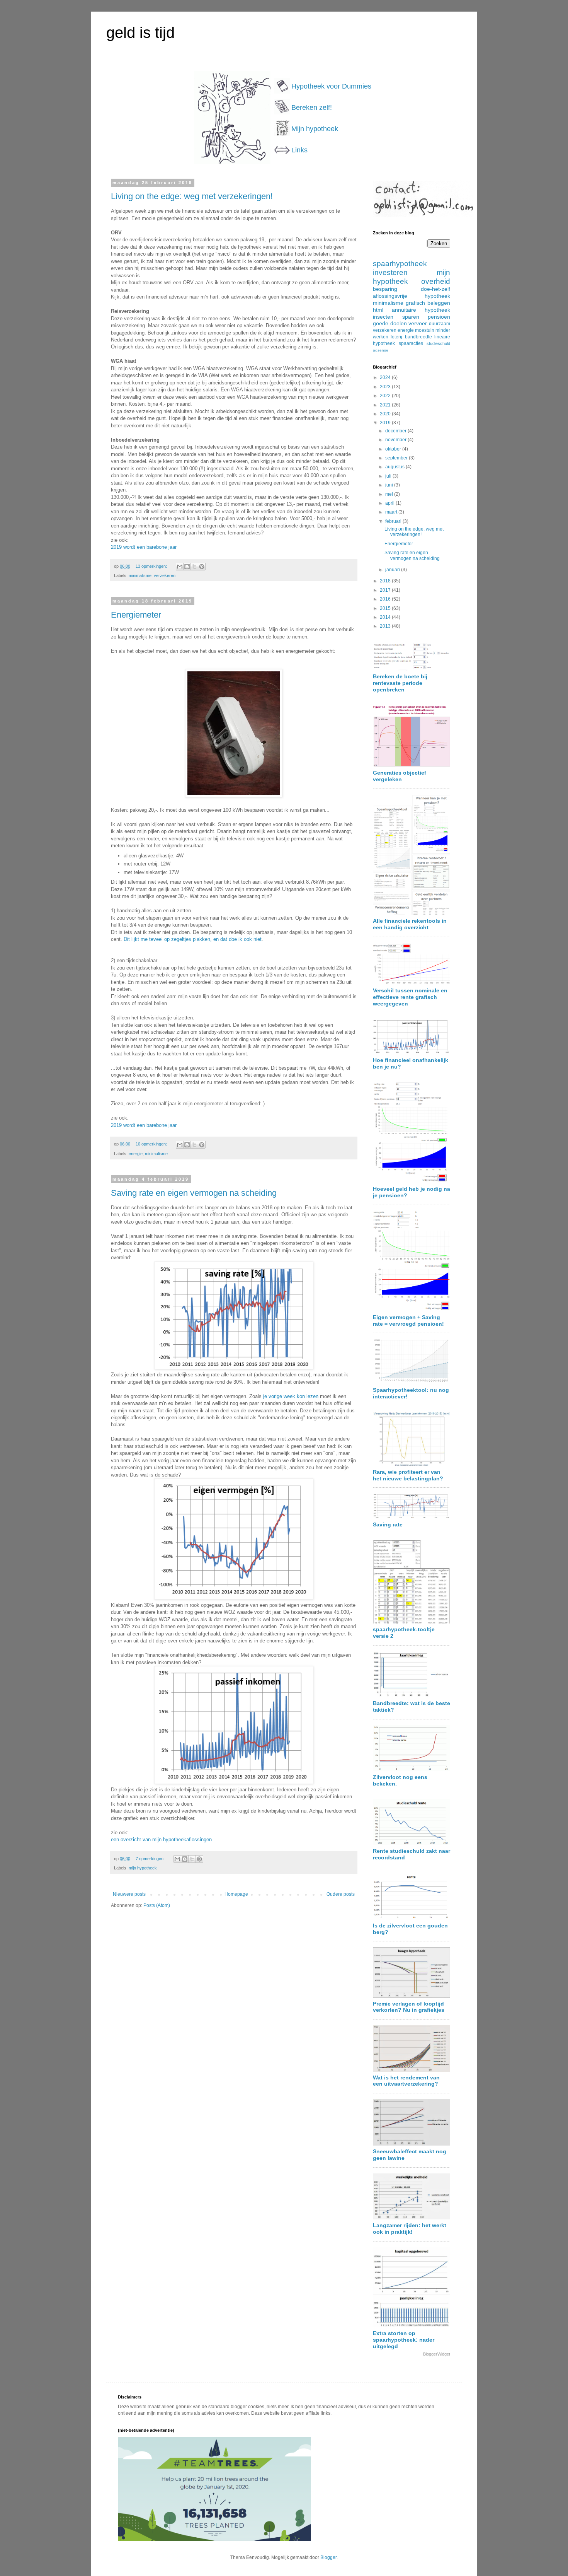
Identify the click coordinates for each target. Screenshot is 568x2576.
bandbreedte (418, 337)
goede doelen (390, 323)
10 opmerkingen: (152, 1144)
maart (392, 512)
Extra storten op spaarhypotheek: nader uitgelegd (404, 2340)
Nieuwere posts (129, 1894)
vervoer (418, 323)
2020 (386, 414)
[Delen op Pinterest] (202, 567)
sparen (411, 317)
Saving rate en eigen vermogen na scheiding (194, 1193)
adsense (381, 350)
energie (136, 1154)
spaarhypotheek (400, 264)
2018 (386, 581)
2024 (386, 377)
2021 (386, 405)
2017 (386, 590)
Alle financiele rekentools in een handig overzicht (410, 924)
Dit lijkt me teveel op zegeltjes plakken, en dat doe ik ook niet (193, 939)
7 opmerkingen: (151, 1859)
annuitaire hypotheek (421, 310)
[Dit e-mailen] (180, 567)
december (396, 431)
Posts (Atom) (157, 1905)
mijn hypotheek (143, 1868)
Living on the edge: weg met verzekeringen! (192, 196)
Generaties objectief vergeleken (400, 776)
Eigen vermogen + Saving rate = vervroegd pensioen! (408, 1320)
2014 (386, 617)
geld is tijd (140, 32)
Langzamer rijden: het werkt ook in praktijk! (410, 2229)
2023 (386, 387)
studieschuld (438, 343)
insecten (383, 317)
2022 (386, 396)
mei (390, 494)
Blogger (328, 2557)
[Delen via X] (194, 567)
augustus (395, 467)
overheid (436, 281)
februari (394, 521)
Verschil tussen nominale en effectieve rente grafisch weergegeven (410, 997)
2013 (386, 626)
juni (390, 485)
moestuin (425, 330)
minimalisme (140, 575)
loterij (396, 337)
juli (389, 476)
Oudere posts (341, 1894)
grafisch (415, 303)
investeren (390, 272)
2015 (386, 608)
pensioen (439, 317)
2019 (386, 423)
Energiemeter (136, 615)
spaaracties (411, 343)
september (397, 458)
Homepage (236, 1894)
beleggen (439, 303)
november (396, 440)
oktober (394, 449)
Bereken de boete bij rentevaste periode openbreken (400, 683)
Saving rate (388, 1524)
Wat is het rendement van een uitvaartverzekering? (406, 2081)
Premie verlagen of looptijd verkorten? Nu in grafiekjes (409, 2007)
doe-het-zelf (435, 289)
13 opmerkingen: (152, 566)
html (378, 310)
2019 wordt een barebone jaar (144, 547)
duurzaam (440, 324)
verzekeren (165, 575)
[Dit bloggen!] (187, 567)
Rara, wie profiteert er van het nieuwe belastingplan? (408, 1475)
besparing (385, 289)
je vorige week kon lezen (291, 1396)
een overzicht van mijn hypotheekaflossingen (161, 1839)
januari (393, 570)
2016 (386, 599)
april (390, 503)
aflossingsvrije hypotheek (412, 296)
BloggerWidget (437, 2354)
